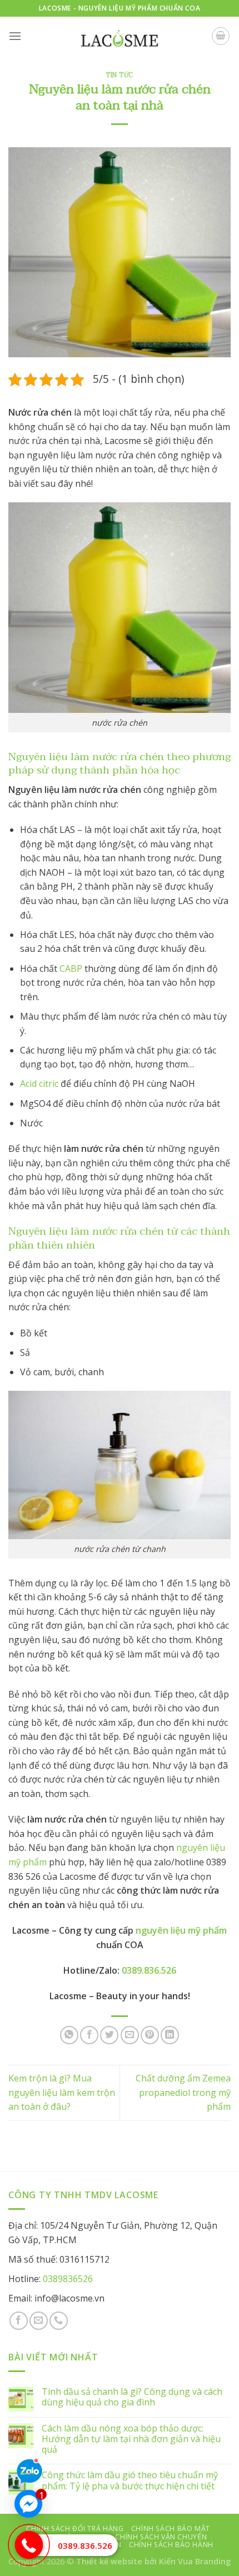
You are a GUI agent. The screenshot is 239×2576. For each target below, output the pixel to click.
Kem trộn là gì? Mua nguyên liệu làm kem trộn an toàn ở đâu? (62, 2092)
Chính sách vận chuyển (161, 2537)
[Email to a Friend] (130, 2035)
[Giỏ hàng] (221, 36)
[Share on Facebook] (89, 2035)
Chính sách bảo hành (171, 2545)
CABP (71, 969)
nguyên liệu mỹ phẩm (181, 1930)
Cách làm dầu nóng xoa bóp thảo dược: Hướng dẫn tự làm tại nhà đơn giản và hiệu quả (131, 2439)
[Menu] (15, 36)
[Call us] (59, 2321)
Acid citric (39, 1084)
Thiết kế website (109, 2561)
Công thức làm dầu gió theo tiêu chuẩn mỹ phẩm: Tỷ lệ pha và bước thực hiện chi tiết (130, 2480)
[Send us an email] (39, 2321)
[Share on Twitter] (109, 2035)
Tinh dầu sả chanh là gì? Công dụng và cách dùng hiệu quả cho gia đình (132, 2397)
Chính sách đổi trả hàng (75, 2528)
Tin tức (120, 75)
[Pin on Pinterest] (150, 2035)
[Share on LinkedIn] (170, 2035)
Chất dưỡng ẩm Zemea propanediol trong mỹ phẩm (183, 2092)
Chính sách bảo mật (171, 2528)
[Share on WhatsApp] (69, 2035)
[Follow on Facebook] (19, 2321)
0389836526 (68, 2279)
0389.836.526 (85, 2545)
